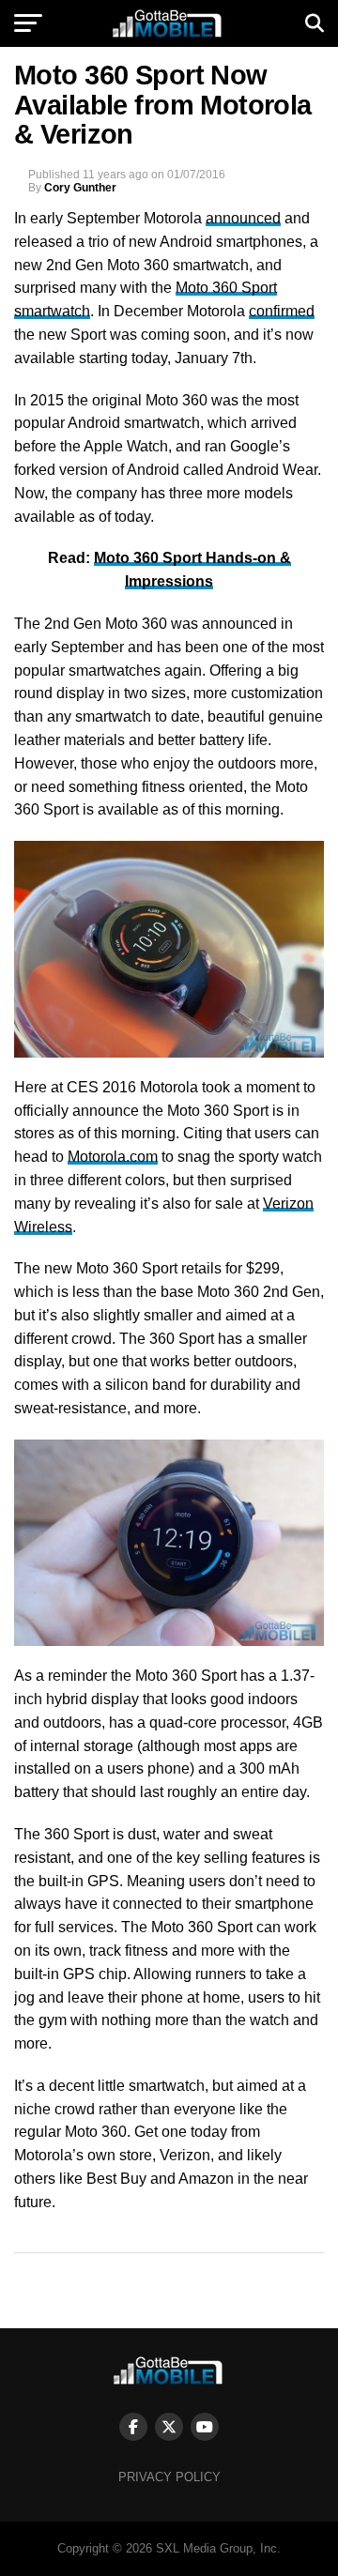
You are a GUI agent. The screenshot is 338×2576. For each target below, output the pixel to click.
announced (243, 218)
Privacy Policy (169, 2477)
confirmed (282, 311)
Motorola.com (113, 1157)
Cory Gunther (80, 188)
